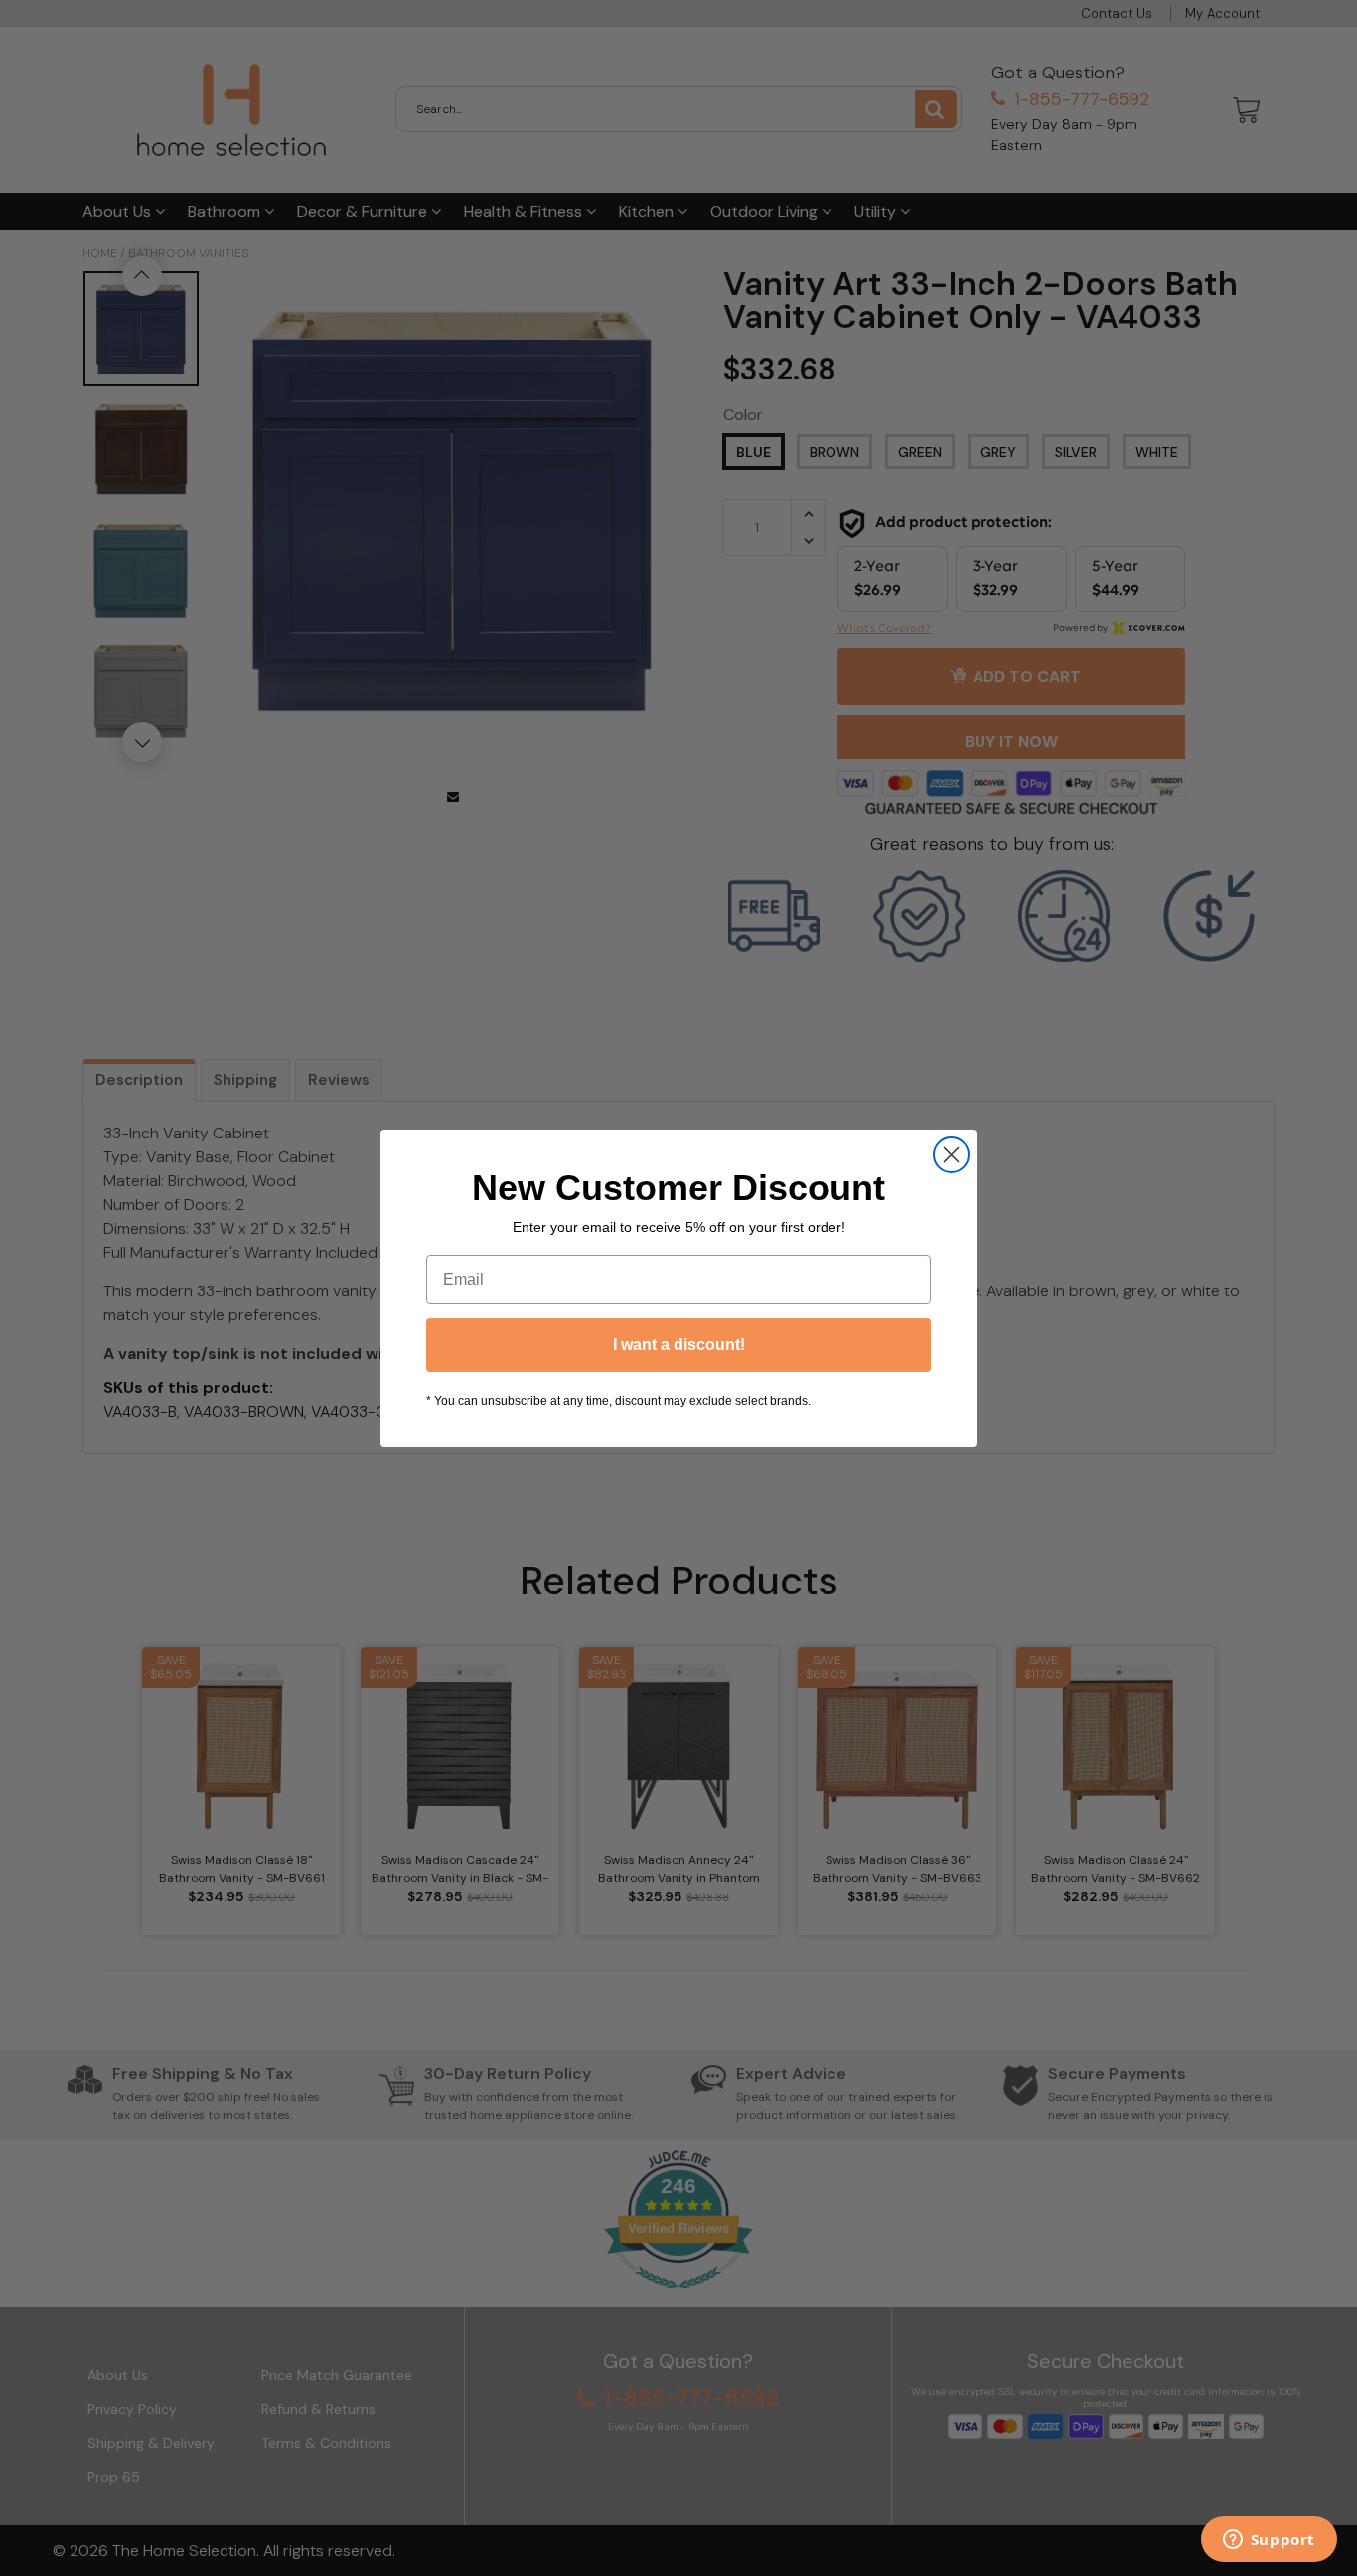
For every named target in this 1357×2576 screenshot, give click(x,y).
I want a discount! (679, 1345)
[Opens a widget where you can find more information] (1269, 2541)
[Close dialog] (951, 1155)
